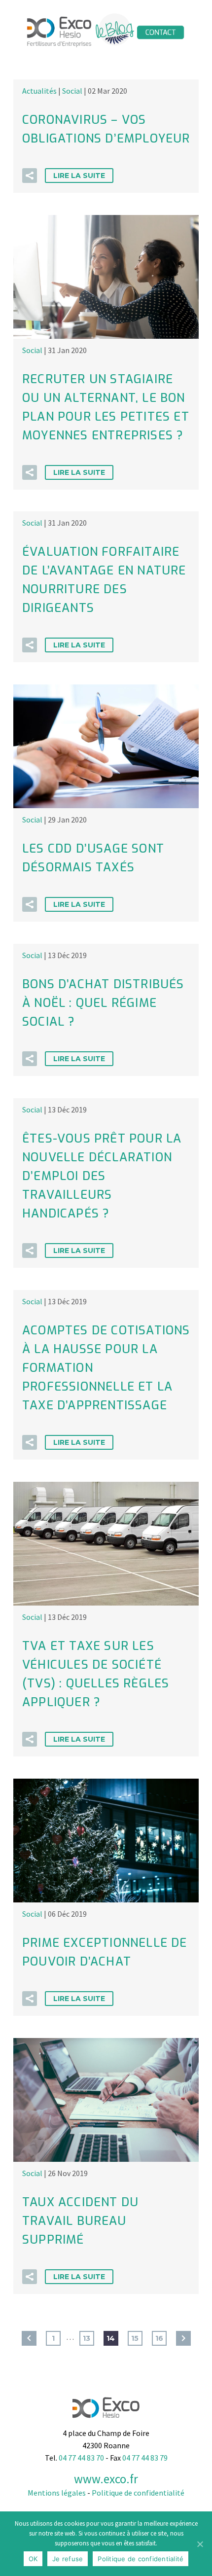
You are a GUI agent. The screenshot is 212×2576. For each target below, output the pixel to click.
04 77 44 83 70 (81, 2458)
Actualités (39, 91)
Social (72, 91)
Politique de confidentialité (138, 2493)
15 (135, 2338)
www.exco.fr (106, 2479)
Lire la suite (79, 176)
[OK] (200, 2544)
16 (159, 2338)
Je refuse (68, 2559)
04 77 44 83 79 (145, 2458)
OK (33, 2559)
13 (87, 2338)
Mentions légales (57, 2493)
